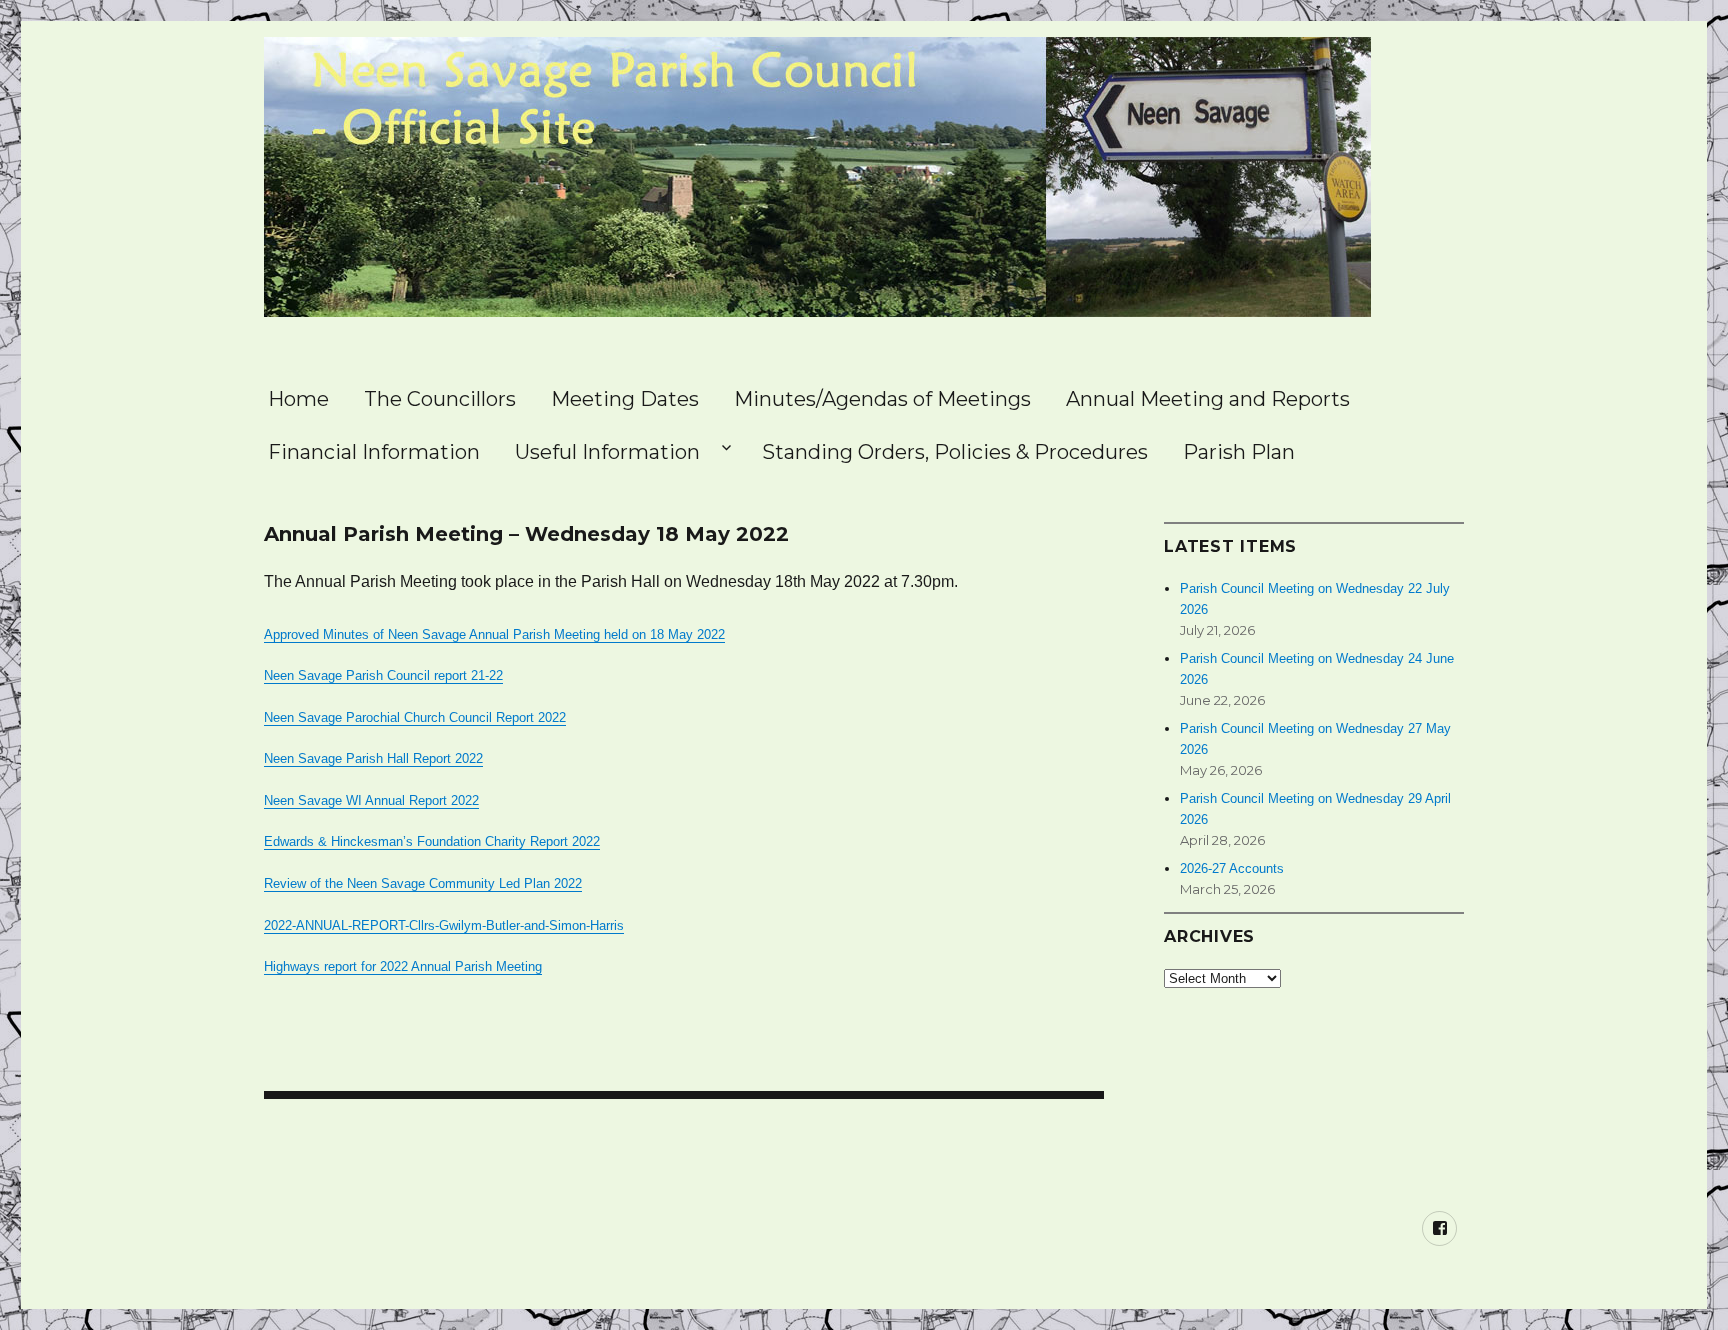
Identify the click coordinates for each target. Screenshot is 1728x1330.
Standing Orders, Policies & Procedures (955, 452)
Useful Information (607, 452)
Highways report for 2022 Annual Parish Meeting (403, 966)
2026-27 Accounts (1232, 868)
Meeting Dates (625, 399)
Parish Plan (1239, 452)
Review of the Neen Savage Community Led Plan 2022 (423, 883)
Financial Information (374, 452)
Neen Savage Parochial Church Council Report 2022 (415, 717)
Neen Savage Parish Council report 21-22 (383, 675)
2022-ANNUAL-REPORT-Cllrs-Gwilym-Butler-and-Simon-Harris (444, 925)
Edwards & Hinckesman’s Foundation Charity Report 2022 (432, 841)
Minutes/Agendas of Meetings (882, 399)
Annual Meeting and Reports (1208, 399)
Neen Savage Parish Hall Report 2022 (373, 758)
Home (298, 399)
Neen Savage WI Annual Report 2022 (371, 800)
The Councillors (440, 399)
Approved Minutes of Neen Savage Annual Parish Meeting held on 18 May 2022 (494, 634)
